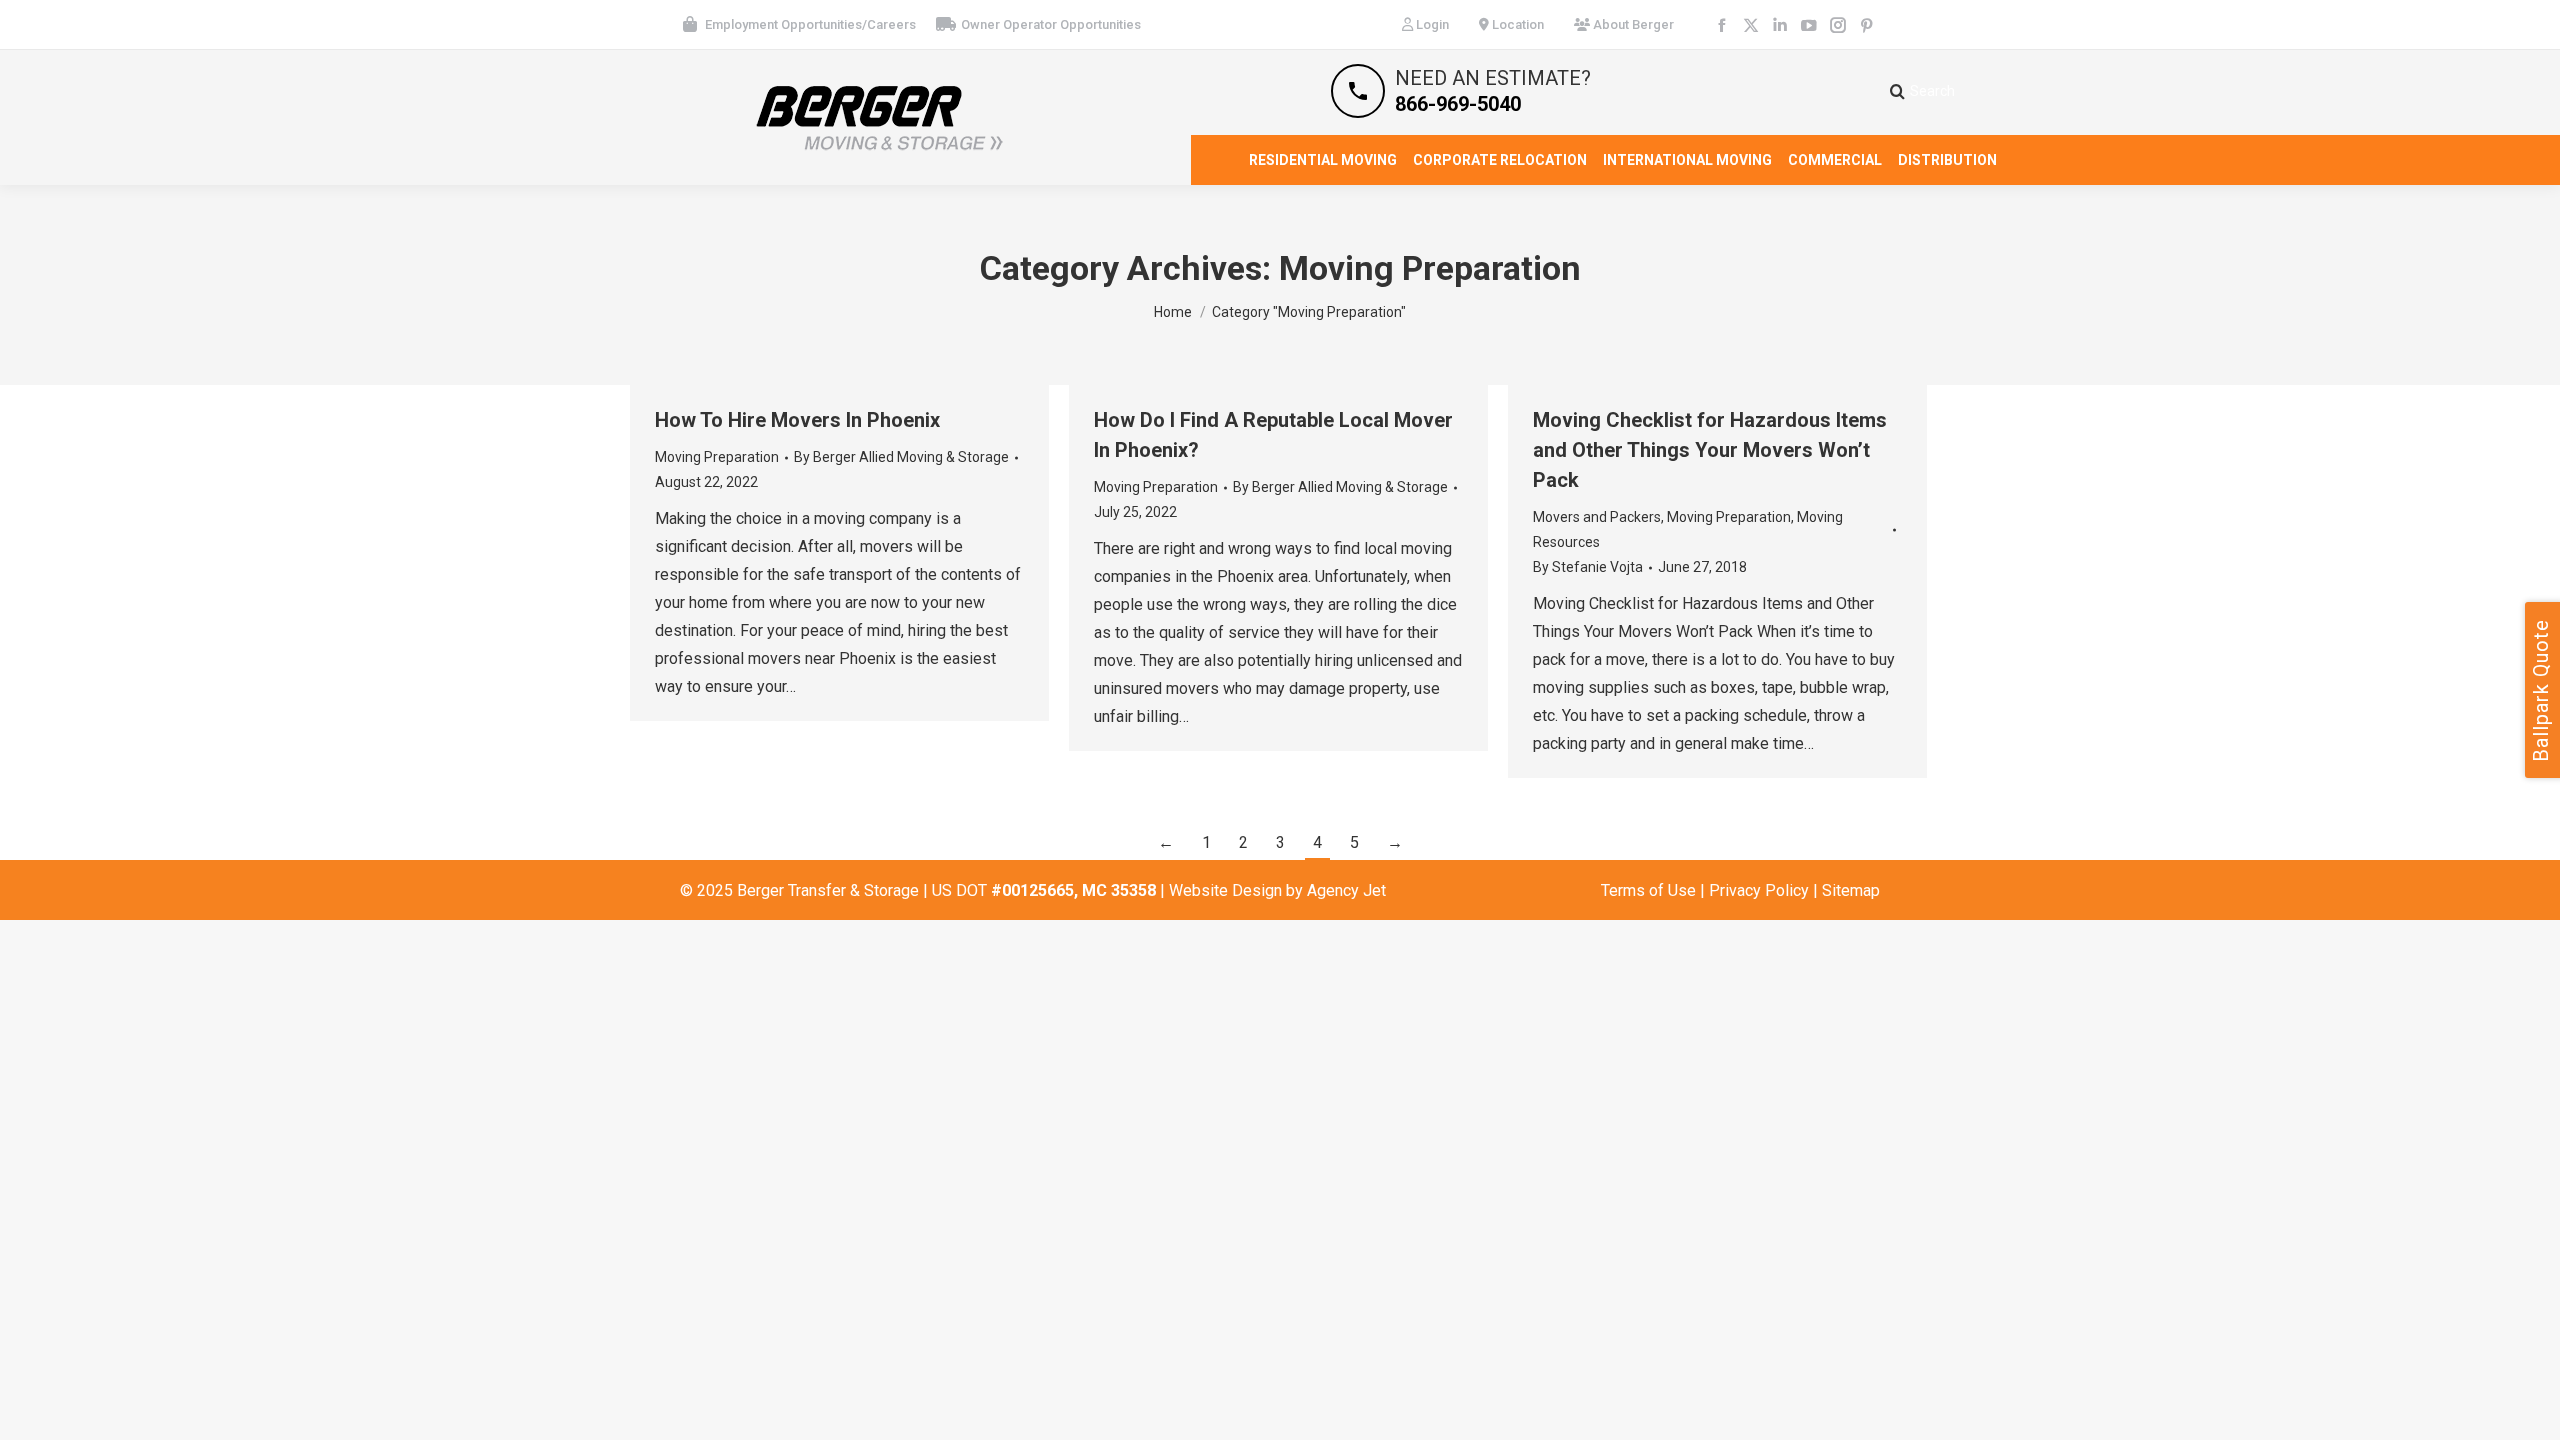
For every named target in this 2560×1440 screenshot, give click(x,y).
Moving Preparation (717, 457)
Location (1516, 24)
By (901, 457)
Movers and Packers (1597, 517)
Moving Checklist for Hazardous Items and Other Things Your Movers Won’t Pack (1710, 450)
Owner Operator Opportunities (1051, 24)
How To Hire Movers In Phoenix (797, 420)
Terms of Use (1648, 890)
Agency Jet (1346, 890)
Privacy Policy (1759, 890)
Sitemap (1851, 890)
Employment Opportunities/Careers (810, 24)
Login (1431, 24)
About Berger (1632, 24)
